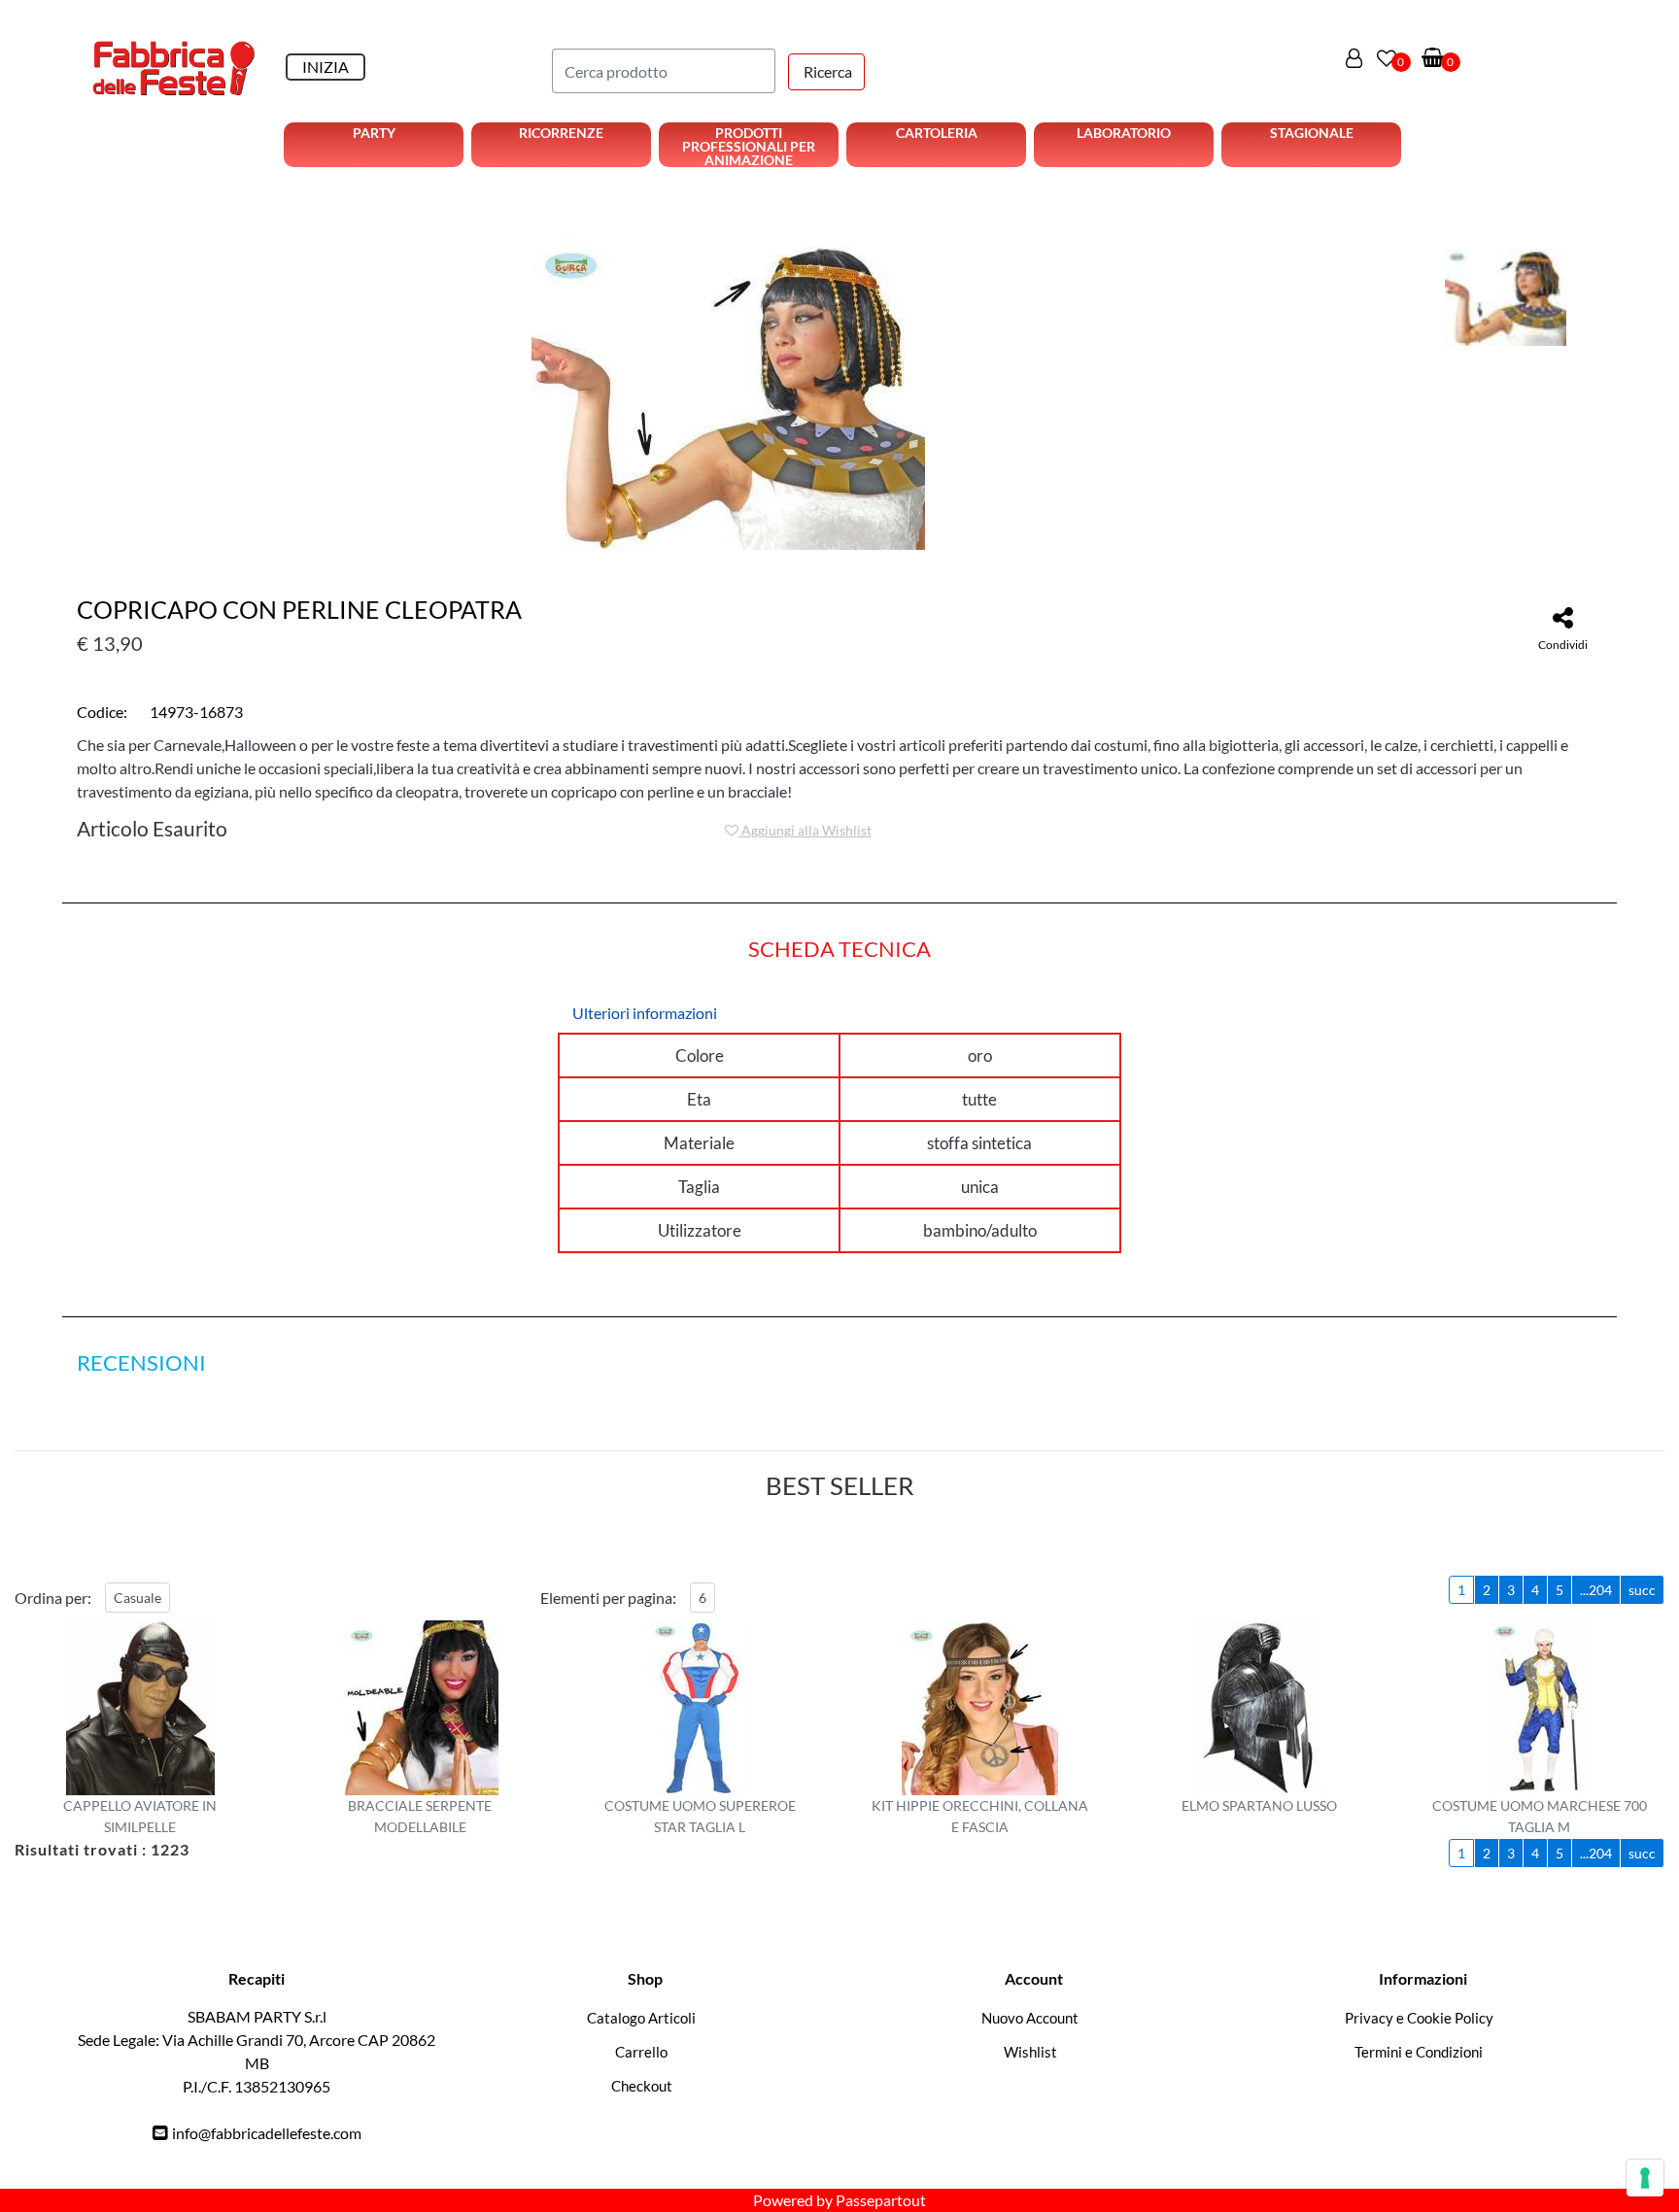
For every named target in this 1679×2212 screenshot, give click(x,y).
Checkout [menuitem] (642, 2086)
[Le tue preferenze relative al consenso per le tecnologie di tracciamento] (1645, 2178)
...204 (1596, 1590)
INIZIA (326, 67)
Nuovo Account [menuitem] (1030, 2018)
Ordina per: (53, 1598)
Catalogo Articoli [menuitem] (641, 2018)
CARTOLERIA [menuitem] (937, 133)
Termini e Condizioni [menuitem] (1419, 2052)
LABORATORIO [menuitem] (1124, 133)
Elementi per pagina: (608, 1598)
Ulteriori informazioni (645, 1013)
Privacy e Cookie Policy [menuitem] (1419, 2018)
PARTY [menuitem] (374, 133)
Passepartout (881, 2200)
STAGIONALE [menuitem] (1312, 133)
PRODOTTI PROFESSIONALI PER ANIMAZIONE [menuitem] (749, 146)
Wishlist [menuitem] (1030, 2052)
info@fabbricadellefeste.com (267, 2133)
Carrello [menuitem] (641, 2052)
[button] (826, 72)
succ (1642, 1590)
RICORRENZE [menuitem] (561, 133)
